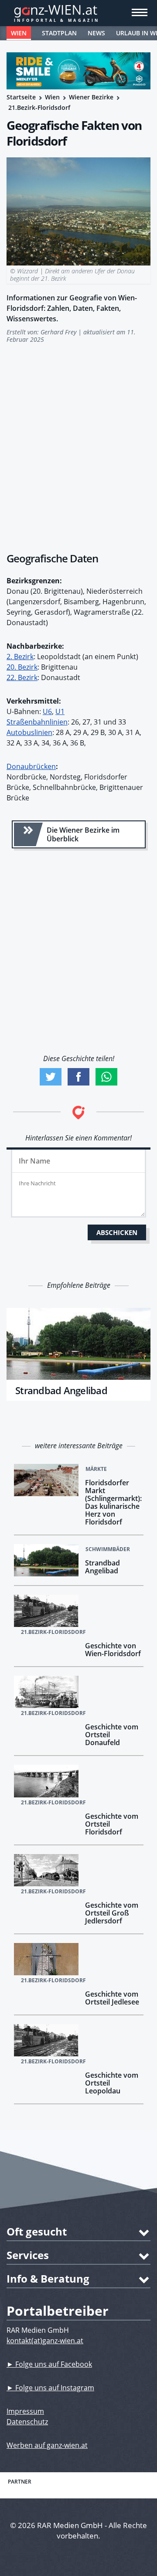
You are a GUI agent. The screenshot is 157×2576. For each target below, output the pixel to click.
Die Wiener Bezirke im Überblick (83, 834)
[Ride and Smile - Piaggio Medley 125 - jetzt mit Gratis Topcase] (78, 71)
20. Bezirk (22, 667)
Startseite (21, 97)
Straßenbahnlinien (37, 722)
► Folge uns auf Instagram (50, 2388)
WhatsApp (106, 1077)
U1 (60, 711)
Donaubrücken (31, 766)
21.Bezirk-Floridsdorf (39, 107)
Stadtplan (59, 33)
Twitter (51, 1077)
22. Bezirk (22, 677)
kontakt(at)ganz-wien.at (45, 2341)
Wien (19, 33)
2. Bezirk (20, 657)
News (96, 33)
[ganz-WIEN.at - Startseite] (78, 13)
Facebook (78, 1077)
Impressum (25, 2411)
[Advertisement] (78, 443)
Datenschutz (27, 2422)
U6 (47, 711)
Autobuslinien (29, 732)
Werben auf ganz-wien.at (47, 2445)
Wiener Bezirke (91, 97)
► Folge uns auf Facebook (49, 2364)
